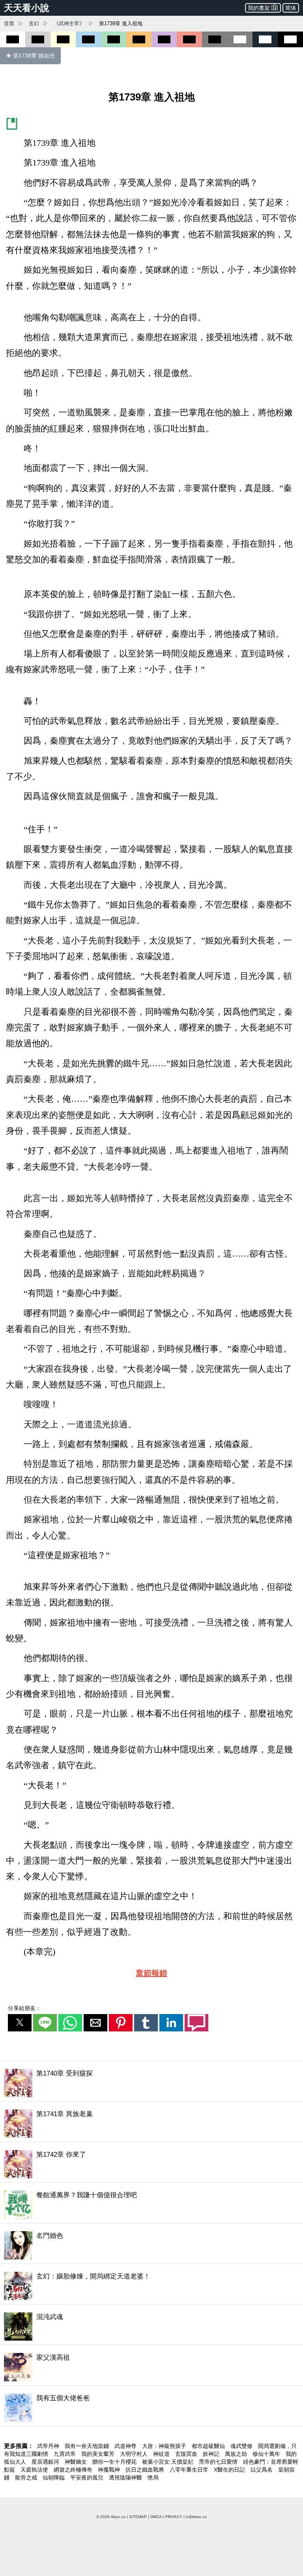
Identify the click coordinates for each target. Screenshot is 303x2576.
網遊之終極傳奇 (74, 2470)
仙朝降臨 (54, 2477)
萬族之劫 (237, 2454)
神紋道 (162, 2454)
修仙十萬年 (267, 2454)
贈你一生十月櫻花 (115, 2462)
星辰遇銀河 (46, 2462)
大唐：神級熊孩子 (165, 2446)
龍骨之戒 (27, 2477)
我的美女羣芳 (99, 2454)
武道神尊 (126, 2446)
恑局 (153, 2477)
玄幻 (34, 23)
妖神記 (212, 2454)
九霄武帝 (65, 2454)
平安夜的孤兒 (88, 2477)
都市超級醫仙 (209, 2446)
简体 (291, 8)
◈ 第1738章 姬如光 (30, 56)
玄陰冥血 (187, 2454)
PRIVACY (174, 2517)
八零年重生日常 (190, 2470)
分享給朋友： (24, 2008)
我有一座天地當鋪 (88, 2446)
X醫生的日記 (230, 2470)
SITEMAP (138, 2517)
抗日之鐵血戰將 (146, 2470)
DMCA (156, 2517)
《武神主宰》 (69, 23)
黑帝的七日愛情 (219, 2462)
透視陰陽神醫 (126, 2477)
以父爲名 (262, 2470)
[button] (20, 2023)
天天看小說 (27, 8)
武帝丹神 (49, 2446)
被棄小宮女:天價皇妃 (168, 2462)
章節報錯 (151, 1973)
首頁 (9, 23)
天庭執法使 (35, 2470)
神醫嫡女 (77, 2462)
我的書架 (259, 8)
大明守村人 (135, 2454)
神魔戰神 (110, 2470)
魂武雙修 (242, 2446)
